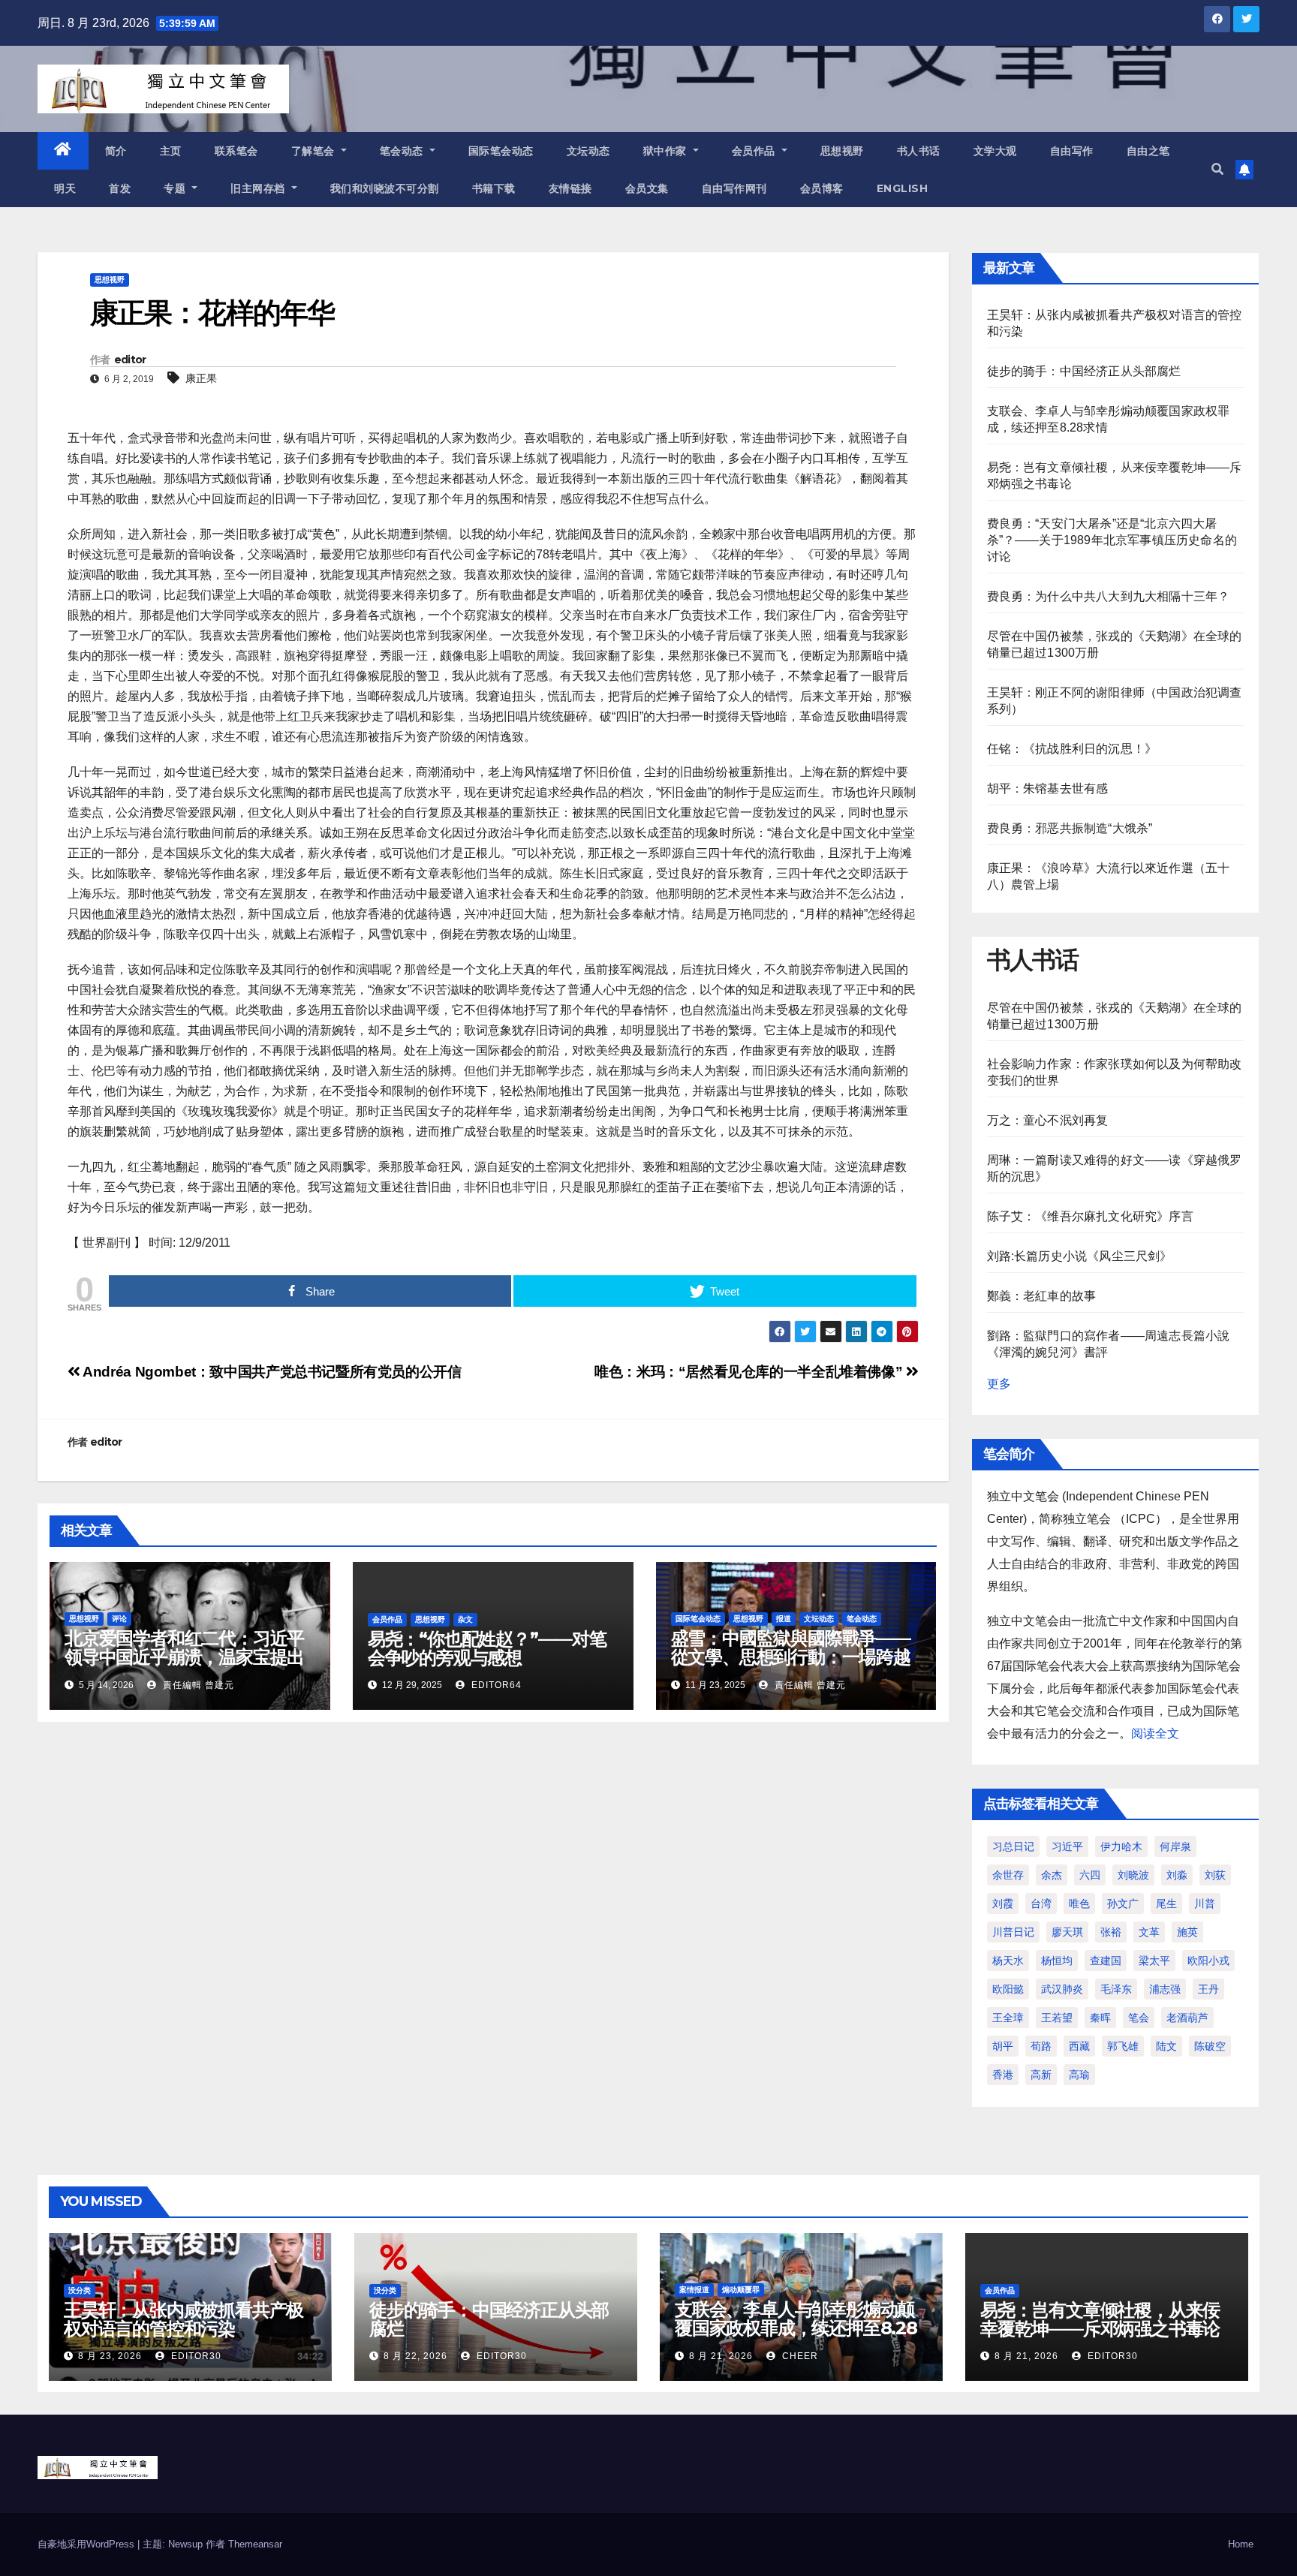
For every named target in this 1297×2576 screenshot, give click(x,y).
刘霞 (1003, 1903)
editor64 (495, 1685)
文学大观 (995, 151)
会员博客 (822, 188)
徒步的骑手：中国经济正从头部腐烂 (1084, 371)
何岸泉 (1175, 1846)
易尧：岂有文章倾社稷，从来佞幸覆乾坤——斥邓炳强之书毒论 (1100, 2319)
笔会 (1139, 2018)
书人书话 (919, 151)
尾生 (1166, 1903)
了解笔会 (315, 151)
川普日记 (1013, 1932)
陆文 (1166, 2046)
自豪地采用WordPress (87, 2544)
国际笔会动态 (501, 151)
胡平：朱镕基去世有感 (1048, 788)
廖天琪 (1067, 1932)
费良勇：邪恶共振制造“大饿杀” (1070, 828)
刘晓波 (1133, 1875)
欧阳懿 (1008, 1989)
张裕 (1111, 1932)
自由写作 (1072, 151)
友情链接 (570, 188)
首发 (120, 188)
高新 (1041, 2075)
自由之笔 (1148, 151)
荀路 (1041, 2046)
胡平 (1003, 2046)
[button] (1217, 169)
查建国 (1106, 1961)
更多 (999, 1384)
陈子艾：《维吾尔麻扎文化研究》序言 (1090, 1216)
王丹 (1208, 1989)
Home (1241, 2544)
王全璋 (1008, 2018)
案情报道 (694, 2290)
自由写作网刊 (734, 188)
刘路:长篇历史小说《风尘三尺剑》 (1080, 1256)
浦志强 (1165, 1989)
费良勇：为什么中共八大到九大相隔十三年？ (1109, 596)
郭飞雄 (1123, 2046)
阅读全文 (1155, 1733)
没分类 (80, 2290)
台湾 (1041, 1903)
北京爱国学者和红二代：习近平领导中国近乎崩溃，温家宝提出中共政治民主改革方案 (184, 1657)
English (903, 188)
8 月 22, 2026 (415, 2356)
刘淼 (1177, 1875)
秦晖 (1100, 2018)
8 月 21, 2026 (721, 2356)
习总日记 (1013, 1846)
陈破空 (1210, 2046)
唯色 (1079, 1903)
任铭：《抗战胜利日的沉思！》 (1072, 749)
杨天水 (1008, 1961)
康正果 (201, 378)
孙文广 (1123, 1903)
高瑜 (1079, 2075)
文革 (1149, 1932)
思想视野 (842, 151)
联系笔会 (236, 151)
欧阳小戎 (1208, 1961)
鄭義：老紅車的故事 (1042, 1296)
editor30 (195, 2356)
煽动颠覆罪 (741, 2290)
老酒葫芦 (1187, 2018)
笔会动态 (403, 151)
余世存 (1008, 1875)
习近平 (1067, 1846)
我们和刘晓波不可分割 (385, 188)
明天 (65, 188)
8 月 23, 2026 (110, 2356)
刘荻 (1215, 1875)
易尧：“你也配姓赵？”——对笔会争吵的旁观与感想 (487, 1648)
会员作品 (755, 151)
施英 (1187, 1932)
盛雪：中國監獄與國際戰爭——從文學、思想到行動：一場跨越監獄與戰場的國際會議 (791, 1657)
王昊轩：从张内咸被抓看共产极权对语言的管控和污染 (184, 2319)
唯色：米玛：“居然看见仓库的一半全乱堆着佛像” (750, 1372)
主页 (171, 151)
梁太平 (1154, 1961)
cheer (799, 2356)
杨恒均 (1057, 1961)
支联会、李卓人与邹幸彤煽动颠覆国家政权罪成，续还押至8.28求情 (796, 2328)
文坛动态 (588, 151)
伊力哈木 (1121, 1846)
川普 (1205, 1903)
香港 (1003, 2075)
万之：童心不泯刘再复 (1048, 1120)
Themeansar (255, 2544)
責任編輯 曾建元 (197, 1685)
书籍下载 (494, 188)
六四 (1090, 1875)
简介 (116, 151)
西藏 (1079, 2046)
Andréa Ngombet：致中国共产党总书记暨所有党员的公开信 (271, 1372)
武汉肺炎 (1062, 1989)
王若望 (1057, 2018)
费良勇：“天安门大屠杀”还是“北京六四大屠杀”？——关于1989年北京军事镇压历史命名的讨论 (1112, 540)
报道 (784, 1619)
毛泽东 (1116, 1989)
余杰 (1052, 1875)
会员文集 (647, 188)
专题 (176, 188)
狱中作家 (667, 151)
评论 (119, 1619)
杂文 (465, 1619)
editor (130, 360)
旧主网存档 (259, 188)
